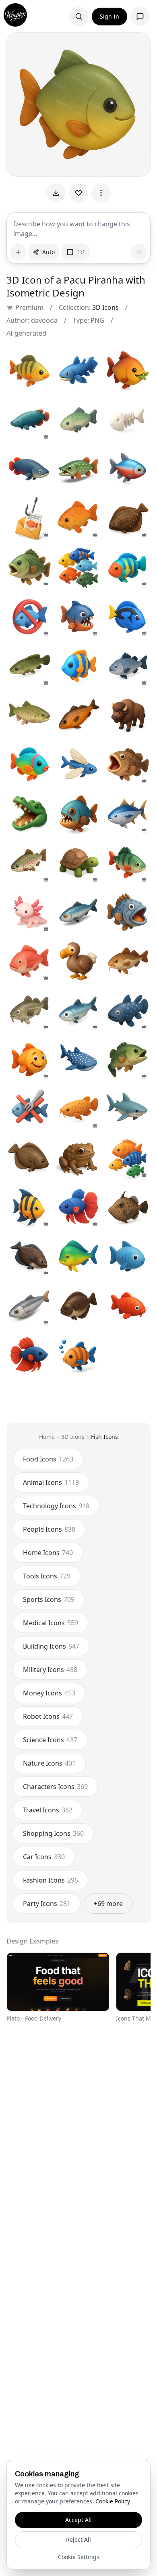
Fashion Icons (51, 1880)
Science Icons (50, 1740)
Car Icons (44, 1857)
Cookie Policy (113, 2501)
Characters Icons (55, 1787)
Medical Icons (51, 1623)
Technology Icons (56, 1506)
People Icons (49, 1529)
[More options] (101, 193)
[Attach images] (18, 252)
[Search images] (79, 17)
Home (47, 1437)
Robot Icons (48, 1716)
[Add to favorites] (78, 193)
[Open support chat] (140, 17)
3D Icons (105, 307)
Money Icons (49, 1693)
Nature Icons (49, 1763)
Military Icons (50, 1670)
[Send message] (139, 252)
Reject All (78, 2539)
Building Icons (51, 1646)
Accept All (78, 2520)
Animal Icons (51, 1482)
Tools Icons (47, 1576)
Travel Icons (48, 1810)
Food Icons (48, 1459)
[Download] (56, 193)
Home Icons (48, 1553)
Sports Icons (49, 1599)
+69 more (108, 1904)
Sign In (109, 16)
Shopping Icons (53, 1833)
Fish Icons (104, 1437)
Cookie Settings (79, 2557)
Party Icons (47, 1904)
